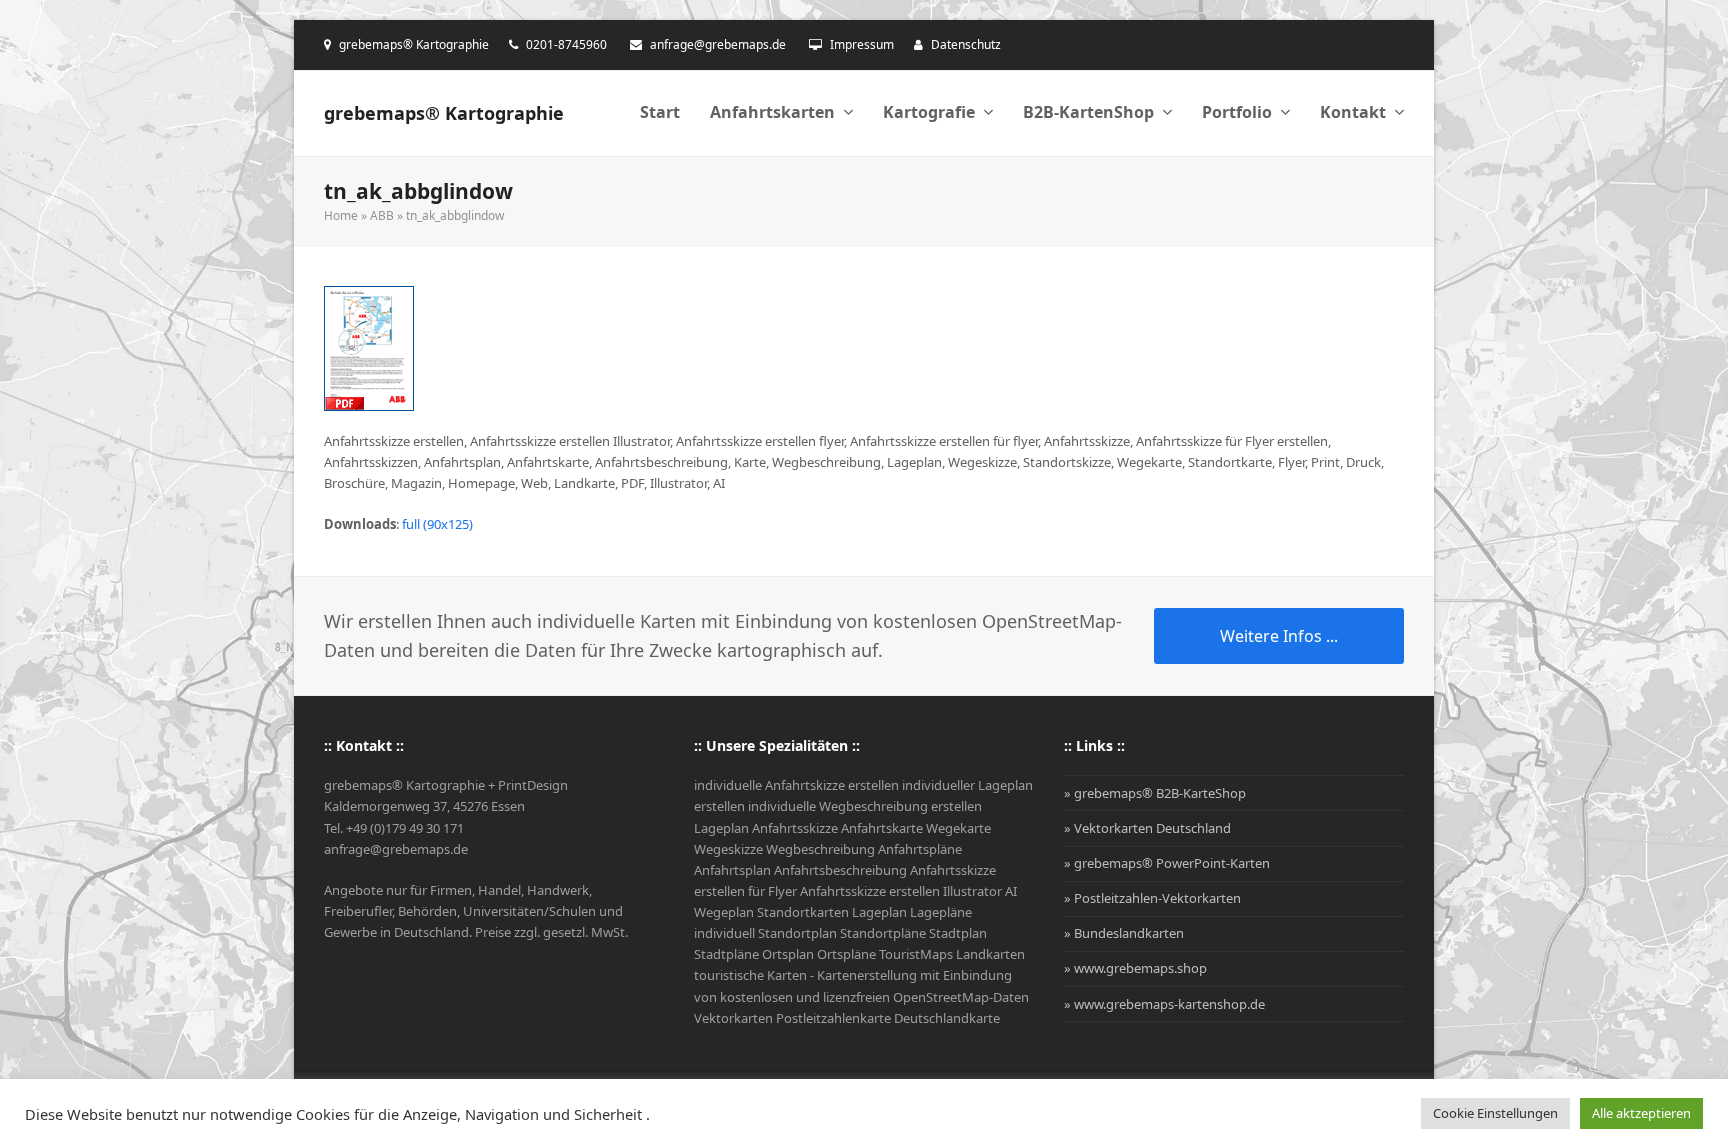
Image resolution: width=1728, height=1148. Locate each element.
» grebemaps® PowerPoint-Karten (1167, 863)
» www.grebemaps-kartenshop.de (1164, 1004)
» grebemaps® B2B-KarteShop (1155, 793)
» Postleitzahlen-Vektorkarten (1152, 898)
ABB (382, 215)
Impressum (862, 44)
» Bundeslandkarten (1124, 933)
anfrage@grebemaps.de (718, 44)
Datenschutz (966, 44)
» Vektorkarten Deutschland (1147, 828)
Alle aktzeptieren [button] (1641, 1113)
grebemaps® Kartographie (444, 113)
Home (341, 215)
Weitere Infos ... (1279, 636)
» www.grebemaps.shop (1135, 968)
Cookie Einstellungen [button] (1495, 1113)
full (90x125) (437, 524)
